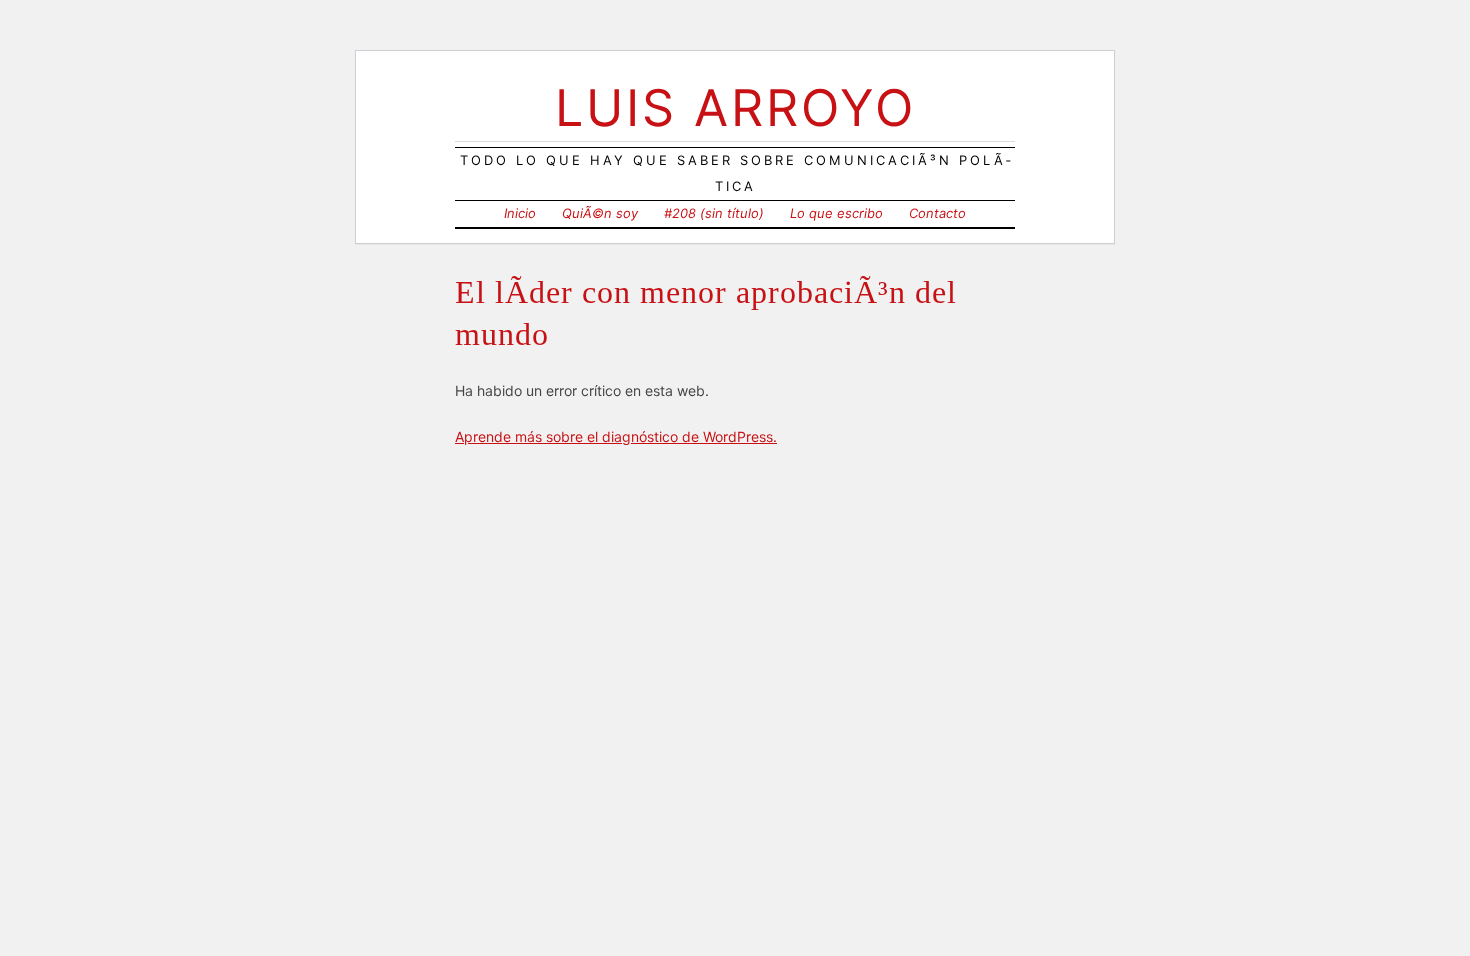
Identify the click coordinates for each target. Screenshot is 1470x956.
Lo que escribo (836, 213)
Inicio (520, 213)
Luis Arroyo (735, 107)
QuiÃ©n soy (600, 213)
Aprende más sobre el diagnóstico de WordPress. (616, 436)
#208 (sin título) (714, 213)
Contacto (937, 213)
